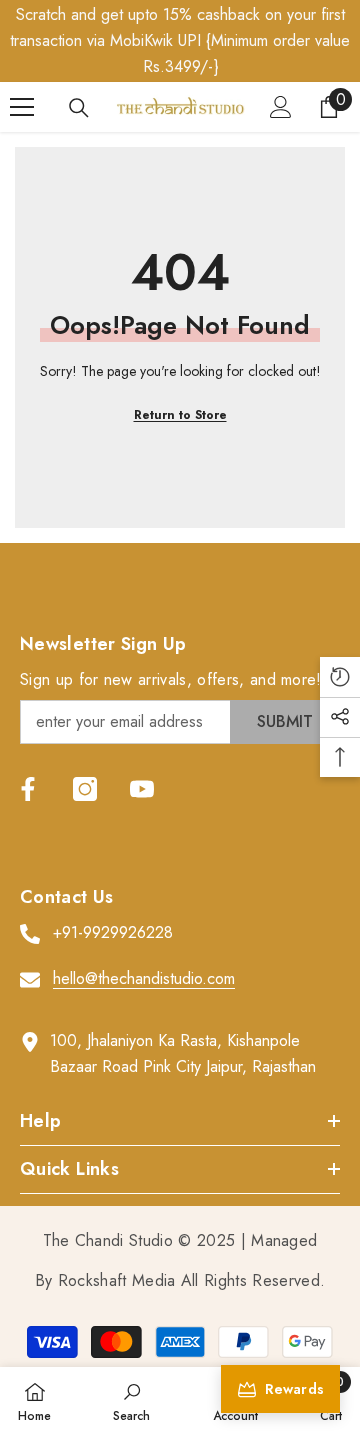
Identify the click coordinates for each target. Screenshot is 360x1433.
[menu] (22, 107)
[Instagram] (85, 789)
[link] (131, 1400)
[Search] (79, 108)
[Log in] (281, 107)
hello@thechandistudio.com (144, 978)
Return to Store (180, 415)
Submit (285, 721)
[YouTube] (142, 789)
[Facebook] (28, 789)
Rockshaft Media (117, 1280)
